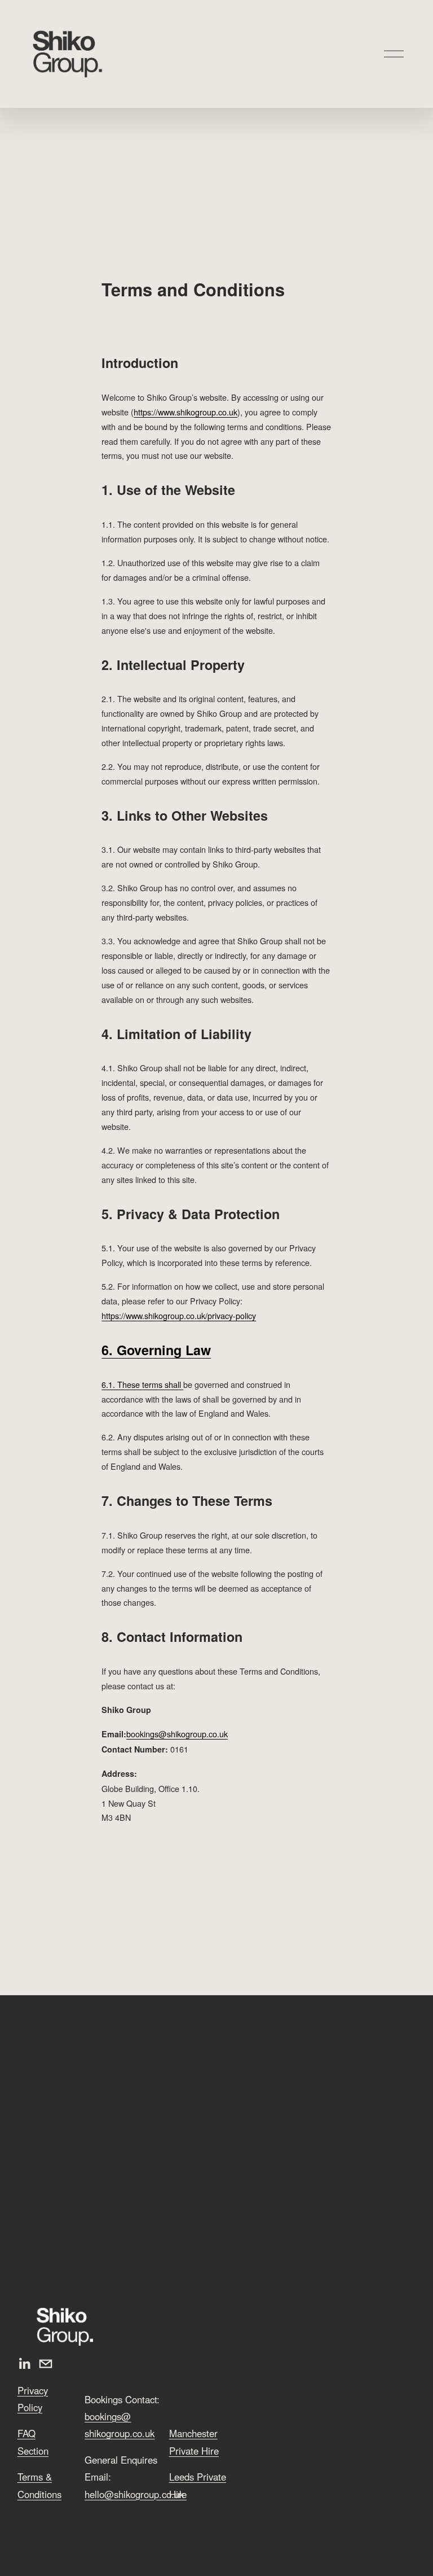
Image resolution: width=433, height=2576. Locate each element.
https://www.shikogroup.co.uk (185, 412)
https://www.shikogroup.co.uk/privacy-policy (179, 1315)
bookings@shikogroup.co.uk (177, 1734)
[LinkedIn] (24, 2364)
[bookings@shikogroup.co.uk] (46, 2364)
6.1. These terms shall (142, 1384)
